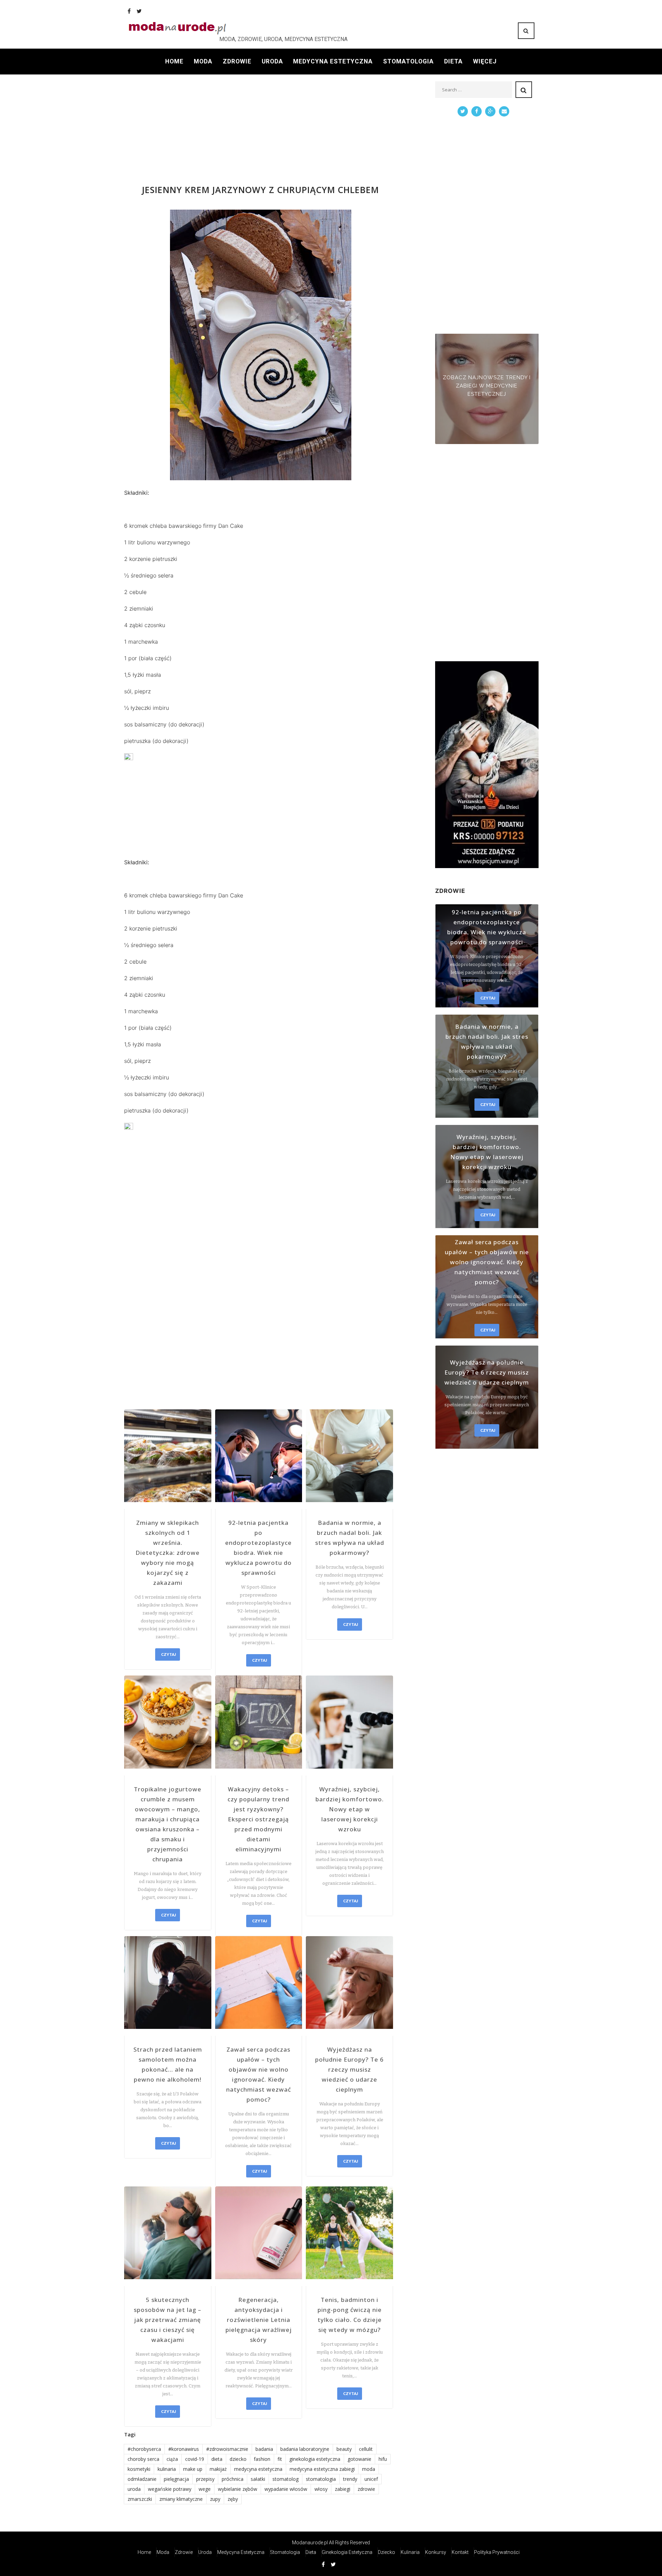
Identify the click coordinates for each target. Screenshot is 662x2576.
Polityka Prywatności (497, 2552)
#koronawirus (184, 2449)
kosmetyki (139, 2469)
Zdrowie (237, 61)
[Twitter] (139, 11)
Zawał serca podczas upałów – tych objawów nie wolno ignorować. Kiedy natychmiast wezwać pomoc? (259, 2074)
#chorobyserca (144, 2449)
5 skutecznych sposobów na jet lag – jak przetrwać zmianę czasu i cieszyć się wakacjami (168, 2320)
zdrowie (366, 2489)
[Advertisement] (260, 130)
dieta (217, 2459)
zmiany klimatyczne (181, 2499)
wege (205, 2489)
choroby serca (143, 2459)
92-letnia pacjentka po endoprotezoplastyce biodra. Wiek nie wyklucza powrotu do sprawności (258, 1548)
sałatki (258, 2479)
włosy (321, 2489)
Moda (203, 61)
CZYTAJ (168, 1654)
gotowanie (359, 2459)
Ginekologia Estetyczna (347, 2552)
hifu (383, 2459)
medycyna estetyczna (258, 2469)
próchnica (233, 2479)
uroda (134, 2489)
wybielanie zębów (238, 2489)
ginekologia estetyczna (315, 2459)
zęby (233, 2499)
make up (193, 2469)
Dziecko (387, 2552)
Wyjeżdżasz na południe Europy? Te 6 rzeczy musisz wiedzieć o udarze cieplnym (349, 2069)
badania (264, 2449)
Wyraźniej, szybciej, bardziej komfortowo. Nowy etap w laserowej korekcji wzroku (350, 1809)
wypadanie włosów (286, 2489)
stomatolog (285, 2479)
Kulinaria (410, 2552)
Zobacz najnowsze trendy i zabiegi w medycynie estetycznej (487, 386)
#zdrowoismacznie (227, 2449)
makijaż (218, 2469)
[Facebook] (129, 11)
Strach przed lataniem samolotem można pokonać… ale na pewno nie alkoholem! (168, 2064)
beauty (344, 2449)
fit (280, 2459)
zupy (215, 2499)
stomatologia (321, 2479)
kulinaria (167, 2469)
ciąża (172, 2459)
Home (174, 61)
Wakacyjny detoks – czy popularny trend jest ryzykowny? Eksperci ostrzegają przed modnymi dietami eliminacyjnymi (258, 1819)
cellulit (366, 2449)
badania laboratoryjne (305, 2449)
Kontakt (460, 2552)
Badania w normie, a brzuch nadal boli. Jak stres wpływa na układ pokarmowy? (350, 1538)
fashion (262, 2459)
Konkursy (436, 2552)
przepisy (205, 2479)
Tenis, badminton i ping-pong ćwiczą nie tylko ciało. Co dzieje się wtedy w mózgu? (350, 2315)
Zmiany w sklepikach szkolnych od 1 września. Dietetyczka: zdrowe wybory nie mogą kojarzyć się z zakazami (168, 1553)
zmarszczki (140, 2499)
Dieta (453, 61)
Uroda (272, 61)
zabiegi (343, 2489)
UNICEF (371, 2479)
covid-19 (195, 2459)
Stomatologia (408, 61)
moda (369, 2469)
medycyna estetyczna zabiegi (322, 2469)
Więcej (485, 61)
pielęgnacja (176, 2479)
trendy (350, 2479)
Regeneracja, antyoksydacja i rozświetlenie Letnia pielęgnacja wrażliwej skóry (259, 2320)
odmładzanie (142, 2479)
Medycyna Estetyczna (333, 61)
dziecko (238, 2459)
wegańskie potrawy (170, 2489)
